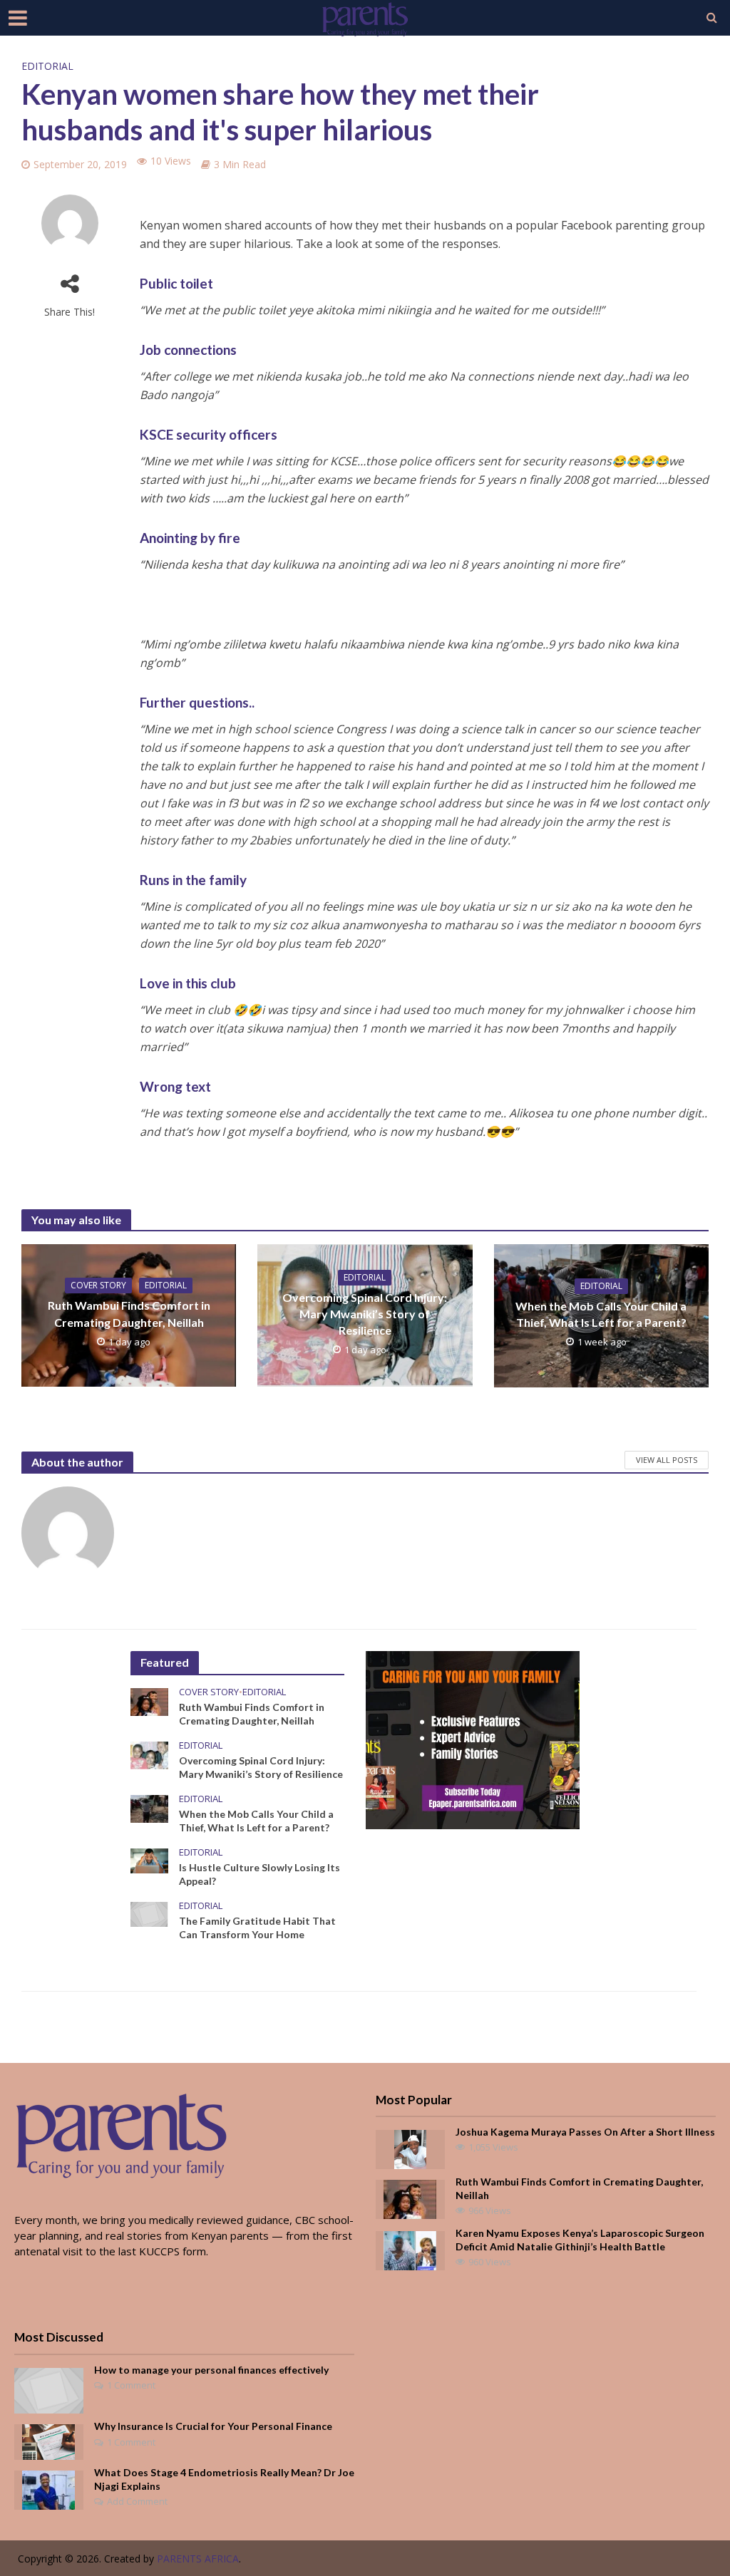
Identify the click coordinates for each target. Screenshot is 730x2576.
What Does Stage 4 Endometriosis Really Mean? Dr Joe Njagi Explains (224, 2479)
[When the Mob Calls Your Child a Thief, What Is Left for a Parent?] (149, 1807)
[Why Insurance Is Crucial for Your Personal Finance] (48, 2441)
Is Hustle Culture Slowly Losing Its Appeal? (259, 1874)
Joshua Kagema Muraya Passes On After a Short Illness (585, 2132)
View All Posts (667, 1460)
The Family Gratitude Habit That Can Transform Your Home (257, 1928)
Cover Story (98, 1285)
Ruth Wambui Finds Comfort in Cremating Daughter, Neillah (129, 1313)
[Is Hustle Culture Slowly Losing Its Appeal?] (149, 1859)
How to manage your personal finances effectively (211, 2370)
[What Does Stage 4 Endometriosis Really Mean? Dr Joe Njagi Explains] (48, 2488)
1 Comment (131, 2385)
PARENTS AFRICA (198, 2559)
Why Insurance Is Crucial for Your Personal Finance (213, 2426)
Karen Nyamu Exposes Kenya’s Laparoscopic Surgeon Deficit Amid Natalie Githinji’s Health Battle (580, 2240)
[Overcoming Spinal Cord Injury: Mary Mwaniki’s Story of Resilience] (149, 1754)
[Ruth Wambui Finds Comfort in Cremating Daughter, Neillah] (149, 1700)
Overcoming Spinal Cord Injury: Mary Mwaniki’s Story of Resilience (365, 1314)
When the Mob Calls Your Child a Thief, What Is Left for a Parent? (601, 1314)
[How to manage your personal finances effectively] (49, 2389)
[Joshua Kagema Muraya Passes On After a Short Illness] (410, 2148)
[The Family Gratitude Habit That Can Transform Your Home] (149, 1913)
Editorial (47, 66)
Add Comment (137, 2501)
